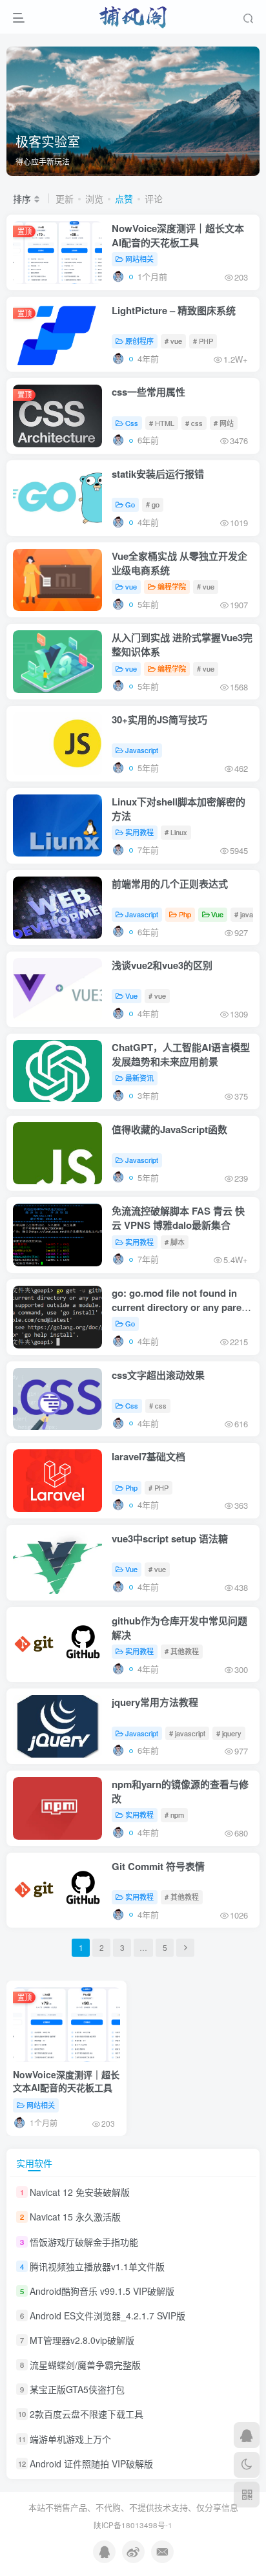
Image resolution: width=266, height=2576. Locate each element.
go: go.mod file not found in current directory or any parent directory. (181, 1307)
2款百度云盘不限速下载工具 (87, 2414)
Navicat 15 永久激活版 (75, 2217)
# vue (173, 341)
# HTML (162, 423)
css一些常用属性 (148, 392)
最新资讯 (139, 1078)
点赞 (124, 198)
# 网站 (224, 423)
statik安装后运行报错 (158, 474)
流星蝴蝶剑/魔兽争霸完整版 (85, 2365)
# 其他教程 (182, 1651)
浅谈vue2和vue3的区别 (162, 965)
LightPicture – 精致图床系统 (174, 310)
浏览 (94, 198)
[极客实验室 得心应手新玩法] (133, 110)
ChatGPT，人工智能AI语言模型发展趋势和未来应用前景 (181, 1054)
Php (185, 914)
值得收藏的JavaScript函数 (169, 1129)
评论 (154, 198)
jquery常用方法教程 (155, 1702)
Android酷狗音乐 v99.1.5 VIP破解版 (102, 2291)
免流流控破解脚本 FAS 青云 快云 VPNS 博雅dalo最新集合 (178, 1218)
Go (130, 504)
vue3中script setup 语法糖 (170, 1538)
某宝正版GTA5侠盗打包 (77, 2389)
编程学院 (172, 586)
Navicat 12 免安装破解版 (80, 2192)
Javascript (142, 750)
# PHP (203, 341)
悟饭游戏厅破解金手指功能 (84, 2242)
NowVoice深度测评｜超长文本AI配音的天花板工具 (178, 235)
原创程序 (139, 341)
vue (131, 586)
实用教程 (139, 832)
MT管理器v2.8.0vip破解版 (82, 2340)
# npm (174, 1815)
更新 (65, 198)
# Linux (176, 832)
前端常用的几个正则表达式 (170, 884)
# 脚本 (175, 1242)
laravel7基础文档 (148, 1456)
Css (132, 423)
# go (153, 504)
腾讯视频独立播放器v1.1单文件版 (97, 2266)
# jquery (229, 1733)
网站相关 (139, 259)
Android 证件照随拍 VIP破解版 (91, 2464)
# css (194, 423)
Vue (217, 914)
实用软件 (34, 2163)
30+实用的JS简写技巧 (159, 719)
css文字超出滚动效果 (158, 1375)
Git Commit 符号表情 (158, 1866)
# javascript (187, 1733)
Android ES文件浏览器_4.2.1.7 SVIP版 (107, 2315)
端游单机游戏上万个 (70, 2439)
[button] (243, 169)
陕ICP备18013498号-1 (133, 2525)
